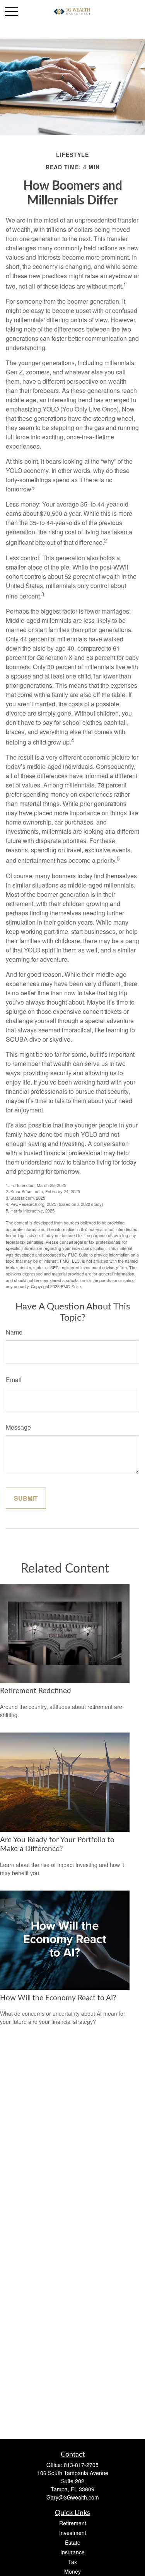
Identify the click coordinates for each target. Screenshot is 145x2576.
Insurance (72, 2552)
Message (18, 1427)
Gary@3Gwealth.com (73, 2497)
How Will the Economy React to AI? (58, 1998)
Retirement (73, 2523)
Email (14, 1380)
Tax (72, 2562)
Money (72, 2571)
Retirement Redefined (36, 1691)
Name (14, 1332)
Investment (73, 2533)
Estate (73, 2542)
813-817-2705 (81, 2465)
